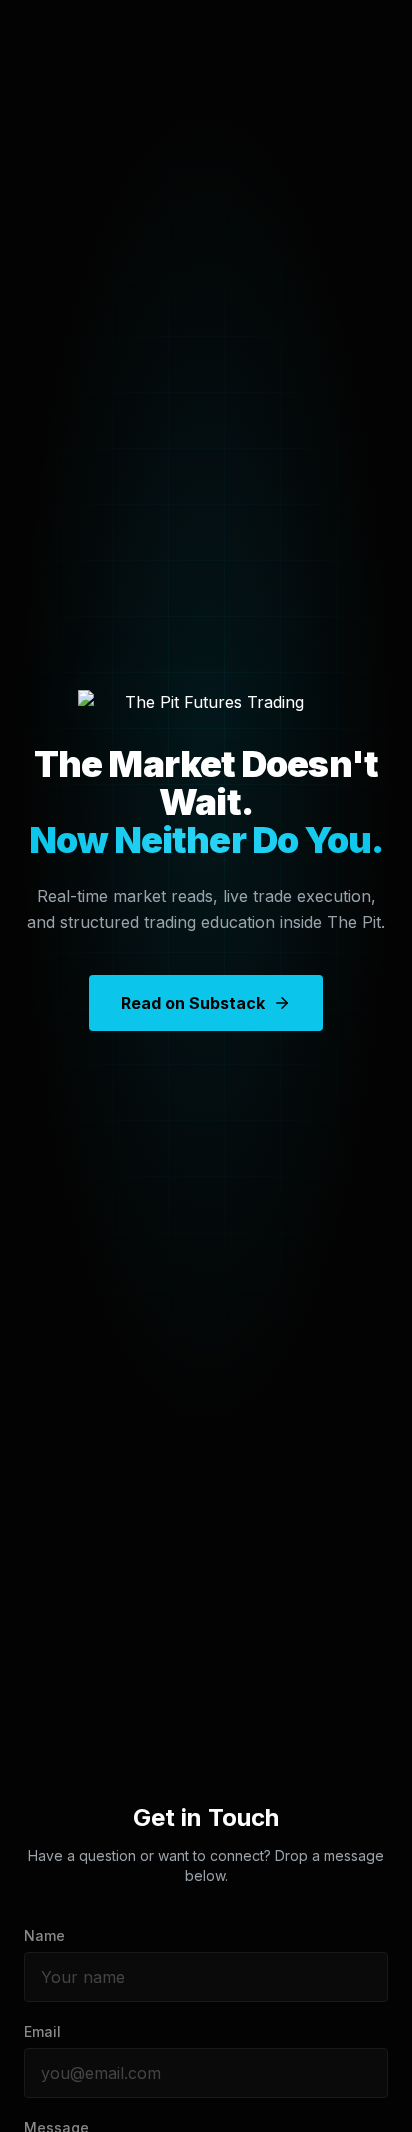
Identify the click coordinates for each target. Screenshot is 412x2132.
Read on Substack (193, 1003)
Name (44, 1935)
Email (42, 2031)
